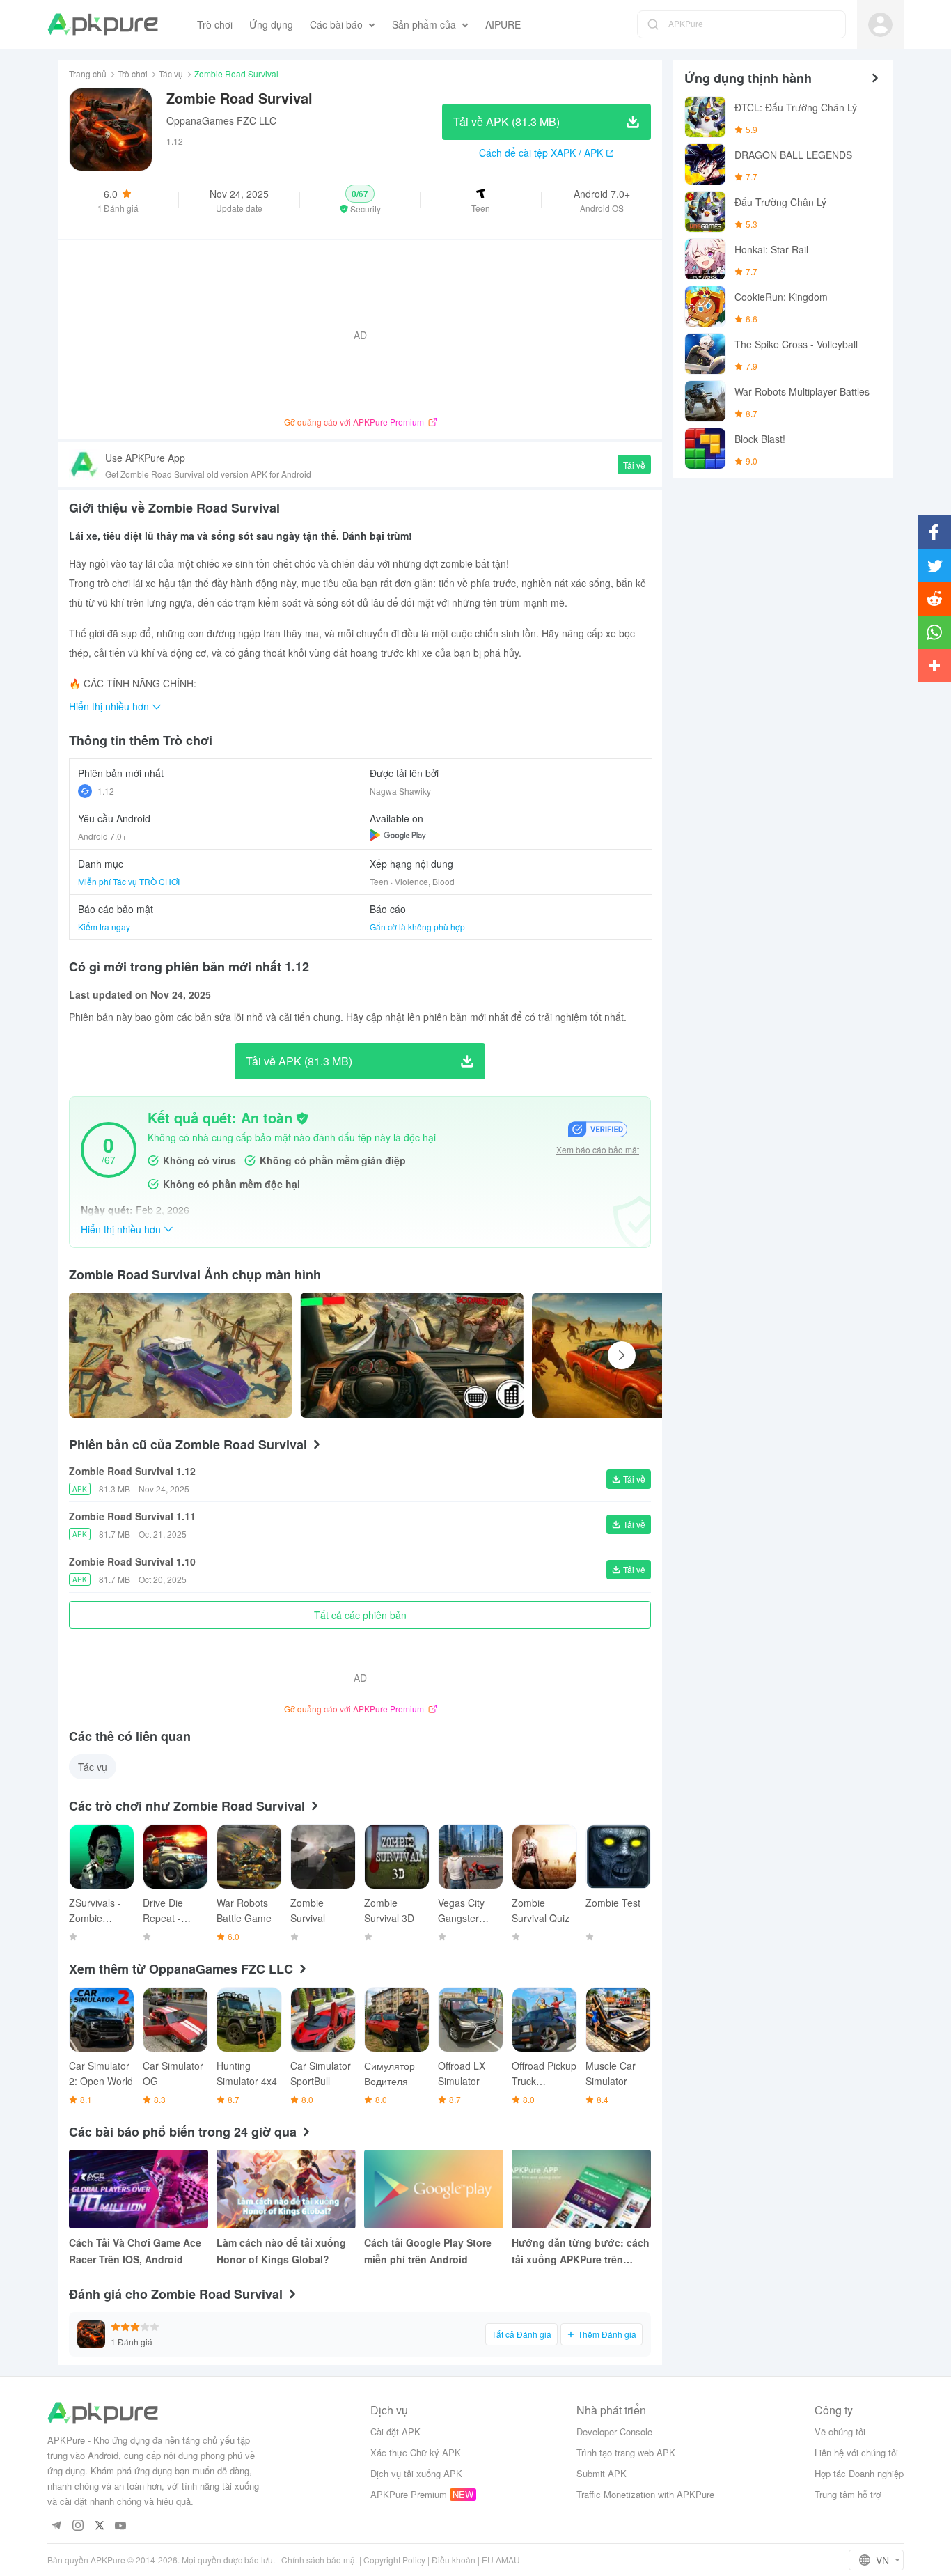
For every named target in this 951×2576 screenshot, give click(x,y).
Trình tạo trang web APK (626, 2452)
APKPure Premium (409, 2494)
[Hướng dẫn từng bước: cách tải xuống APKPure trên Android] (581, 2189)
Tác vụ (171, 73)
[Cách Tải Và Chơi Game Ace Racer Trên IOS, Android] (139, 2189)
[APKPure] (103, 24)
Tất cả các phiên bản (360, 1615)
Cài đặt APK (395, 2431)
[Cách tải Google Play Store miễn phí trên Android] (434, 2189)
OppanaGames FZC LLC (221, 120)
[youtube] (121, 2526)
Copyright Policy (394, 2560)
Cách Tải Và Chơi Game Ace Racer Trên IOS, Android (135, 2251)
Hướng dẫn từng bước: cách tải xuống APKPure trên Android (581, 2251)
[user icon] (880, 25)
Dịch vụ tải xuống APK (416, 2473)
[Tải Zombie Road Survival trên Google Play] (398, 835)
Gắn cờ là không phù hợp (417, 927)
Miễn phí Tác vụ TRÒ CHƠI (129, 881)
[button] (360, 200)
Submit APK (602, 2473)
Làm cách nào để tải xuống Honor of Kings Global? (281, 2251)
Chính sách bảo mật (319, 2560)
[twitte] (99, 2526)
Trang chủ (88, 73)
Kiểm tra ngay (104, 927)
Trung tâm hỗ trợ (848, 2494)
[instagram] (78, 2526)
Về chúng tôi (840, 2431)
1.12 (106, 791)
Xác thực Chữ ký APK (416, 2452)
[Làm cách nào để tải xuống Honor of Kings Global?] (286, 2189)
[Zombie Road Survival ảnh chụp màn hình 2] (643, 1355)
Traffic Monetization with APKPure (645, 2494)
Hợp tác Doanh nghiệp (859, 2473)
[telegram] (56, 2526)
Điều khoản (454, 2560)
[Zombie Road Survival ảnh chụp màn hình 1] (411, 1355)
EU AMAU (501, 2560)
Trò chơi (133, 73)
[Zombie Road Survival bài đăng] (180, 1355)
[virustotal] (302, 1118)
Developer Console (614, 2431)
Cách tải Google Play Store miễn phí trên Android (428, 2251)
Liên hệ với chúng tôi (856, 2452)
